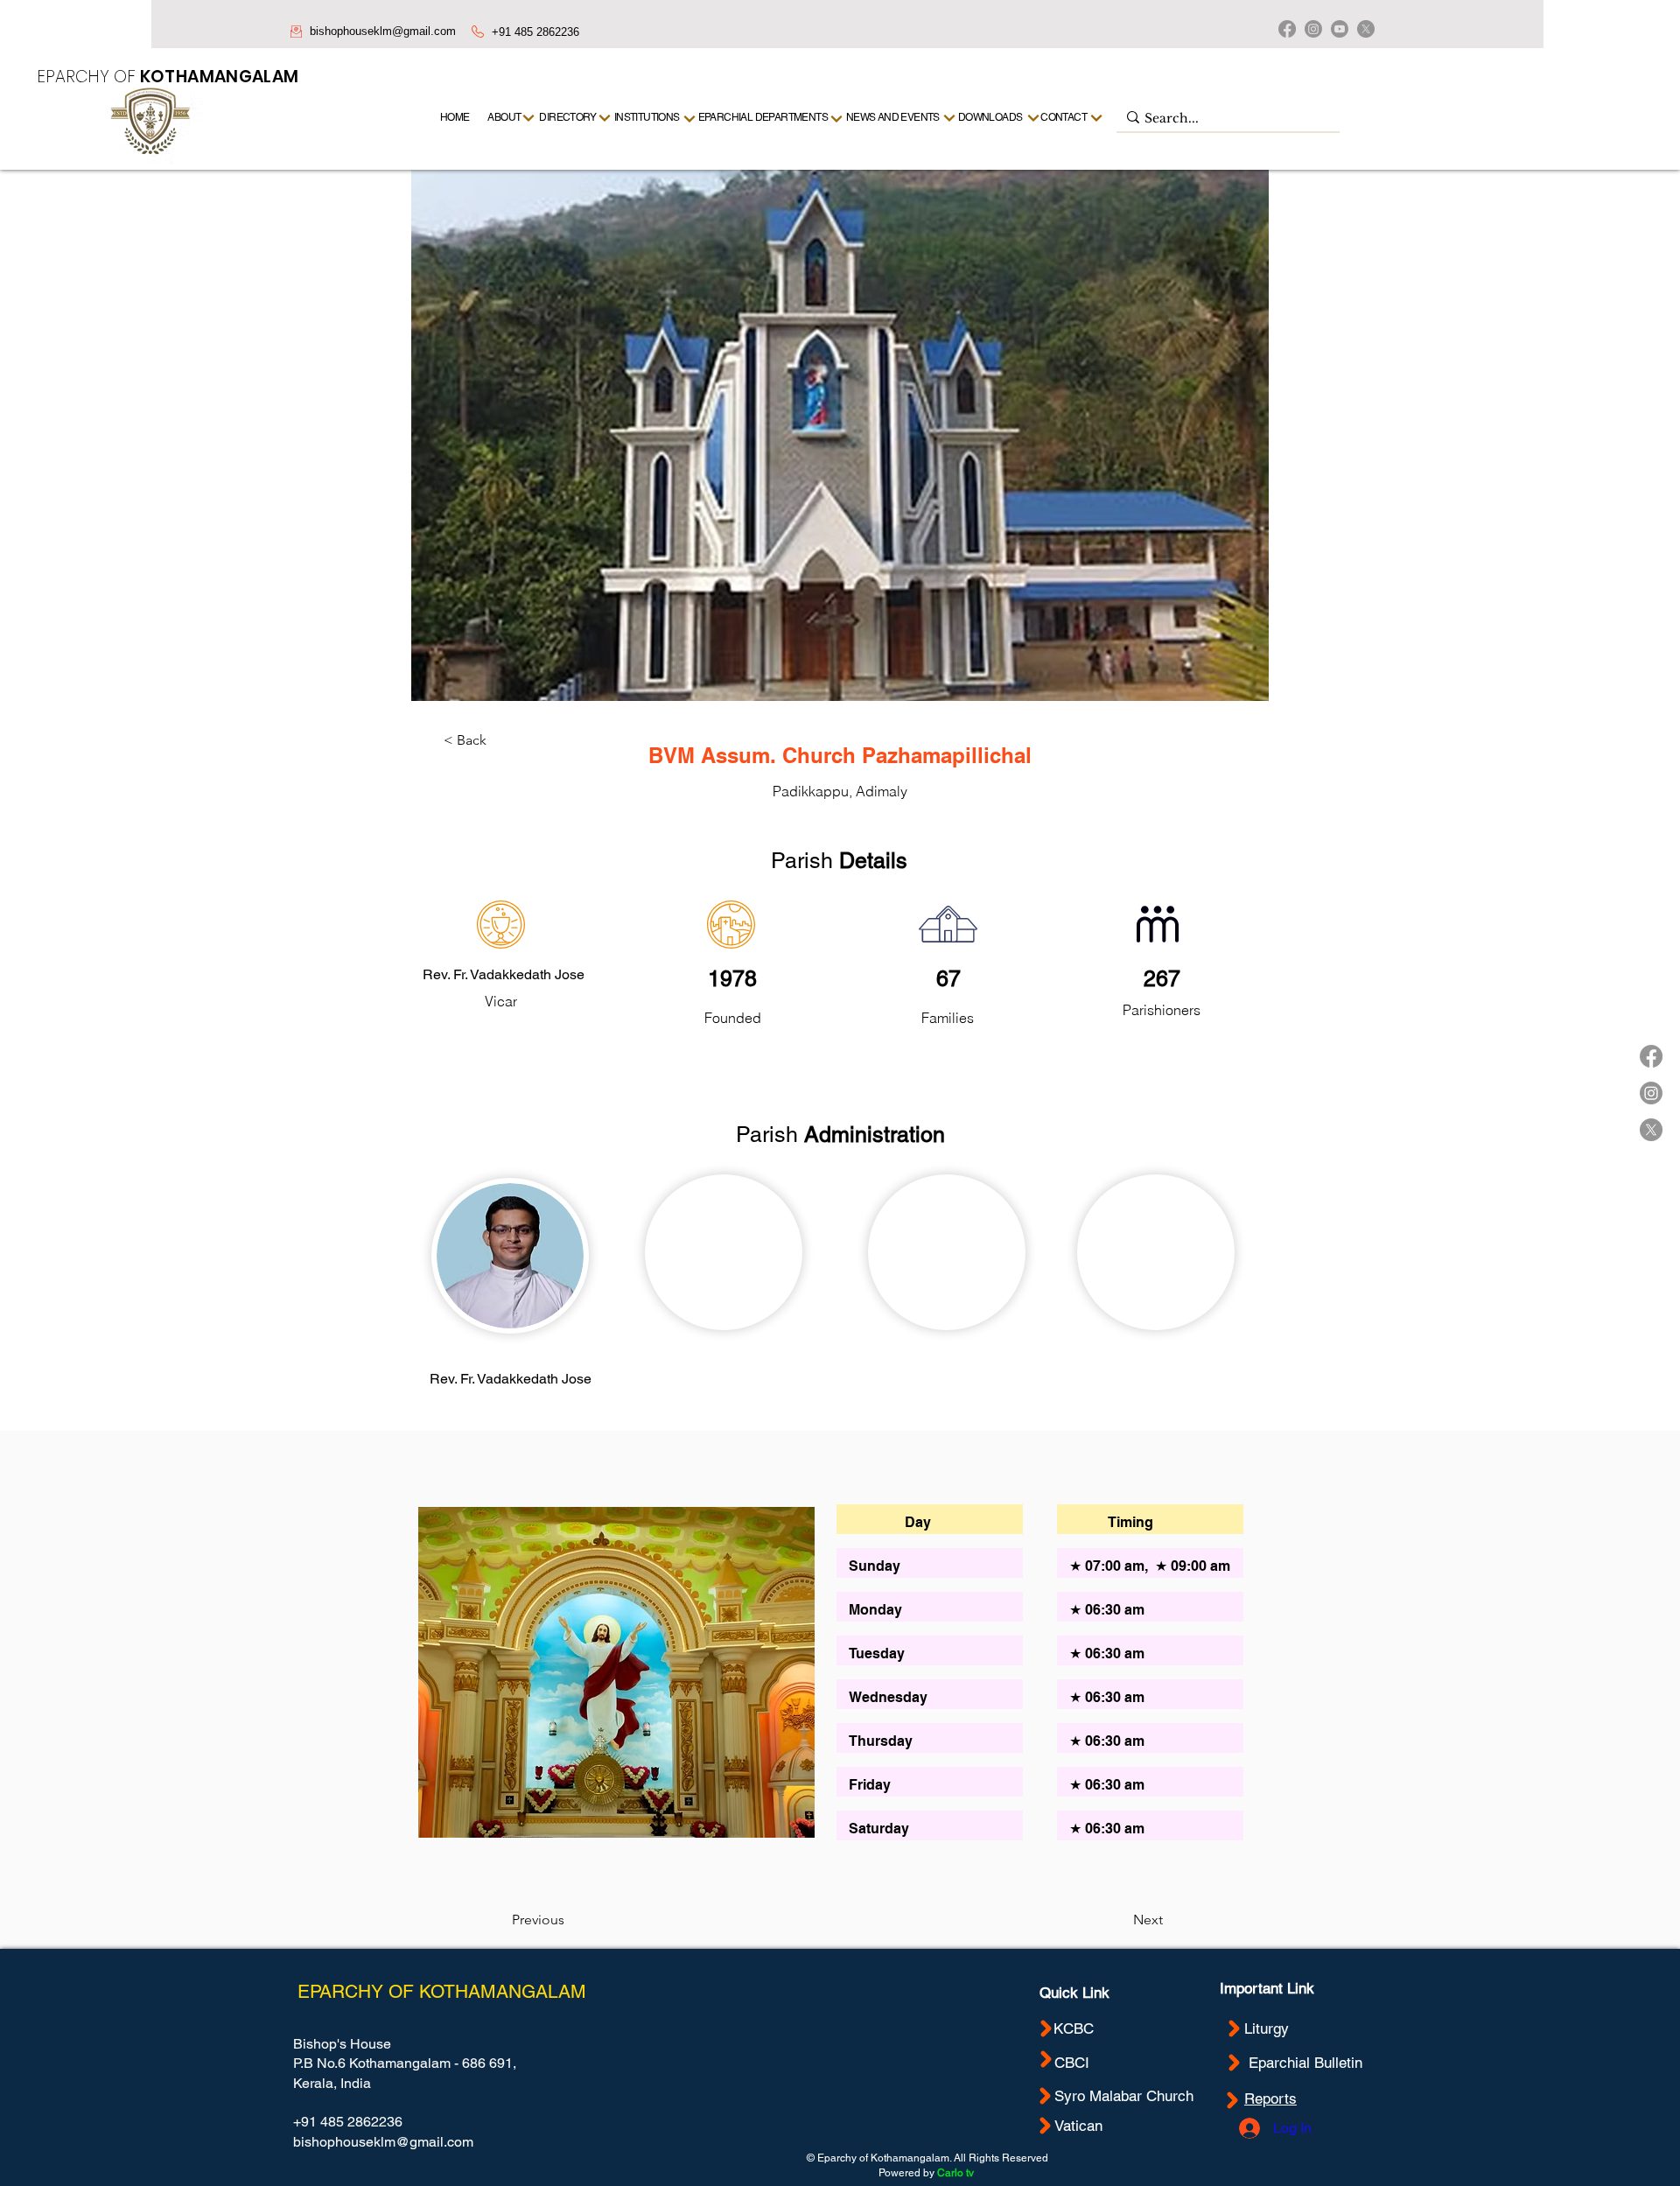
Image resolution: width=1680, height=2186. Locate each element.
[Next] (1097, 118)
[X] (1366, 29)
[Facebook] (1287, 29)
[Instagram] (1313, 29)
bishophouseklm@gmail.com (383, 31)
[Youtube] (1340, 29)
